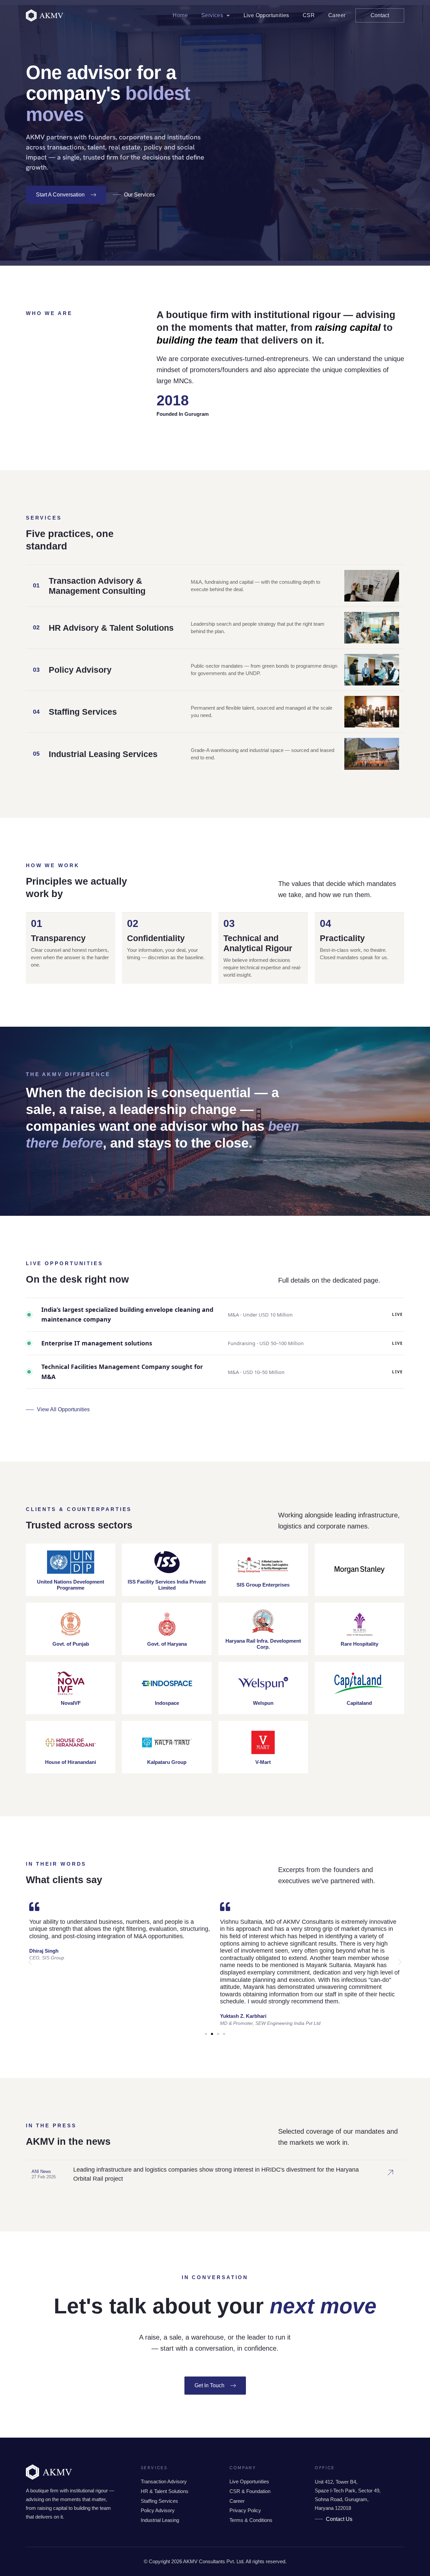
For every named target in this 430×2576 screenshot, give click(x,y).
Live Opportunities (266, 15)
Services (212, 15)
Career (337, 15)
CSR (309, 15)
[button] (30, 1962)
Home (180, 15)
